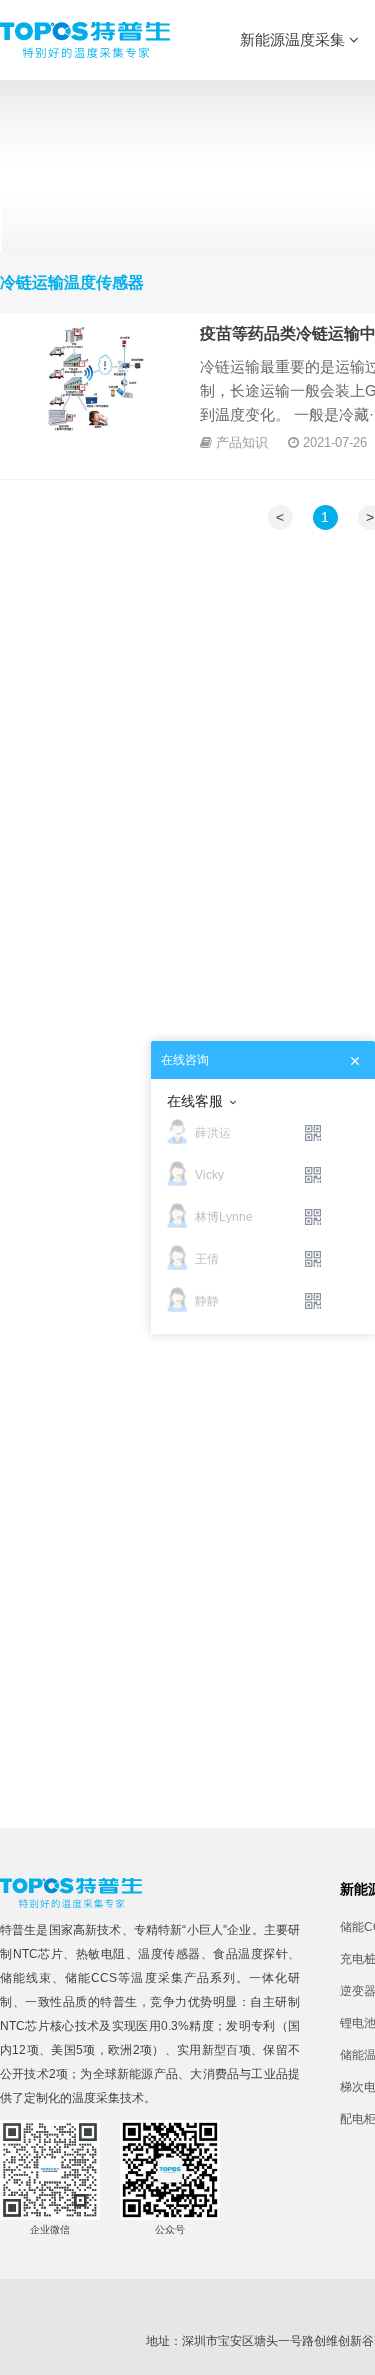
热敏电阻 (101, 1954)
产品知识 (242, 442)
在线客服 (195, 1101)
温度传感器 (169, 1954)
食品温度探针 (250, 1954)
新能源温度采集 (294, 39)
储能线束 (26, 1978)
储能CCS (91, 1978)
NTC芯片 (38, 1954)
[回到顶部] (349, 2349)
